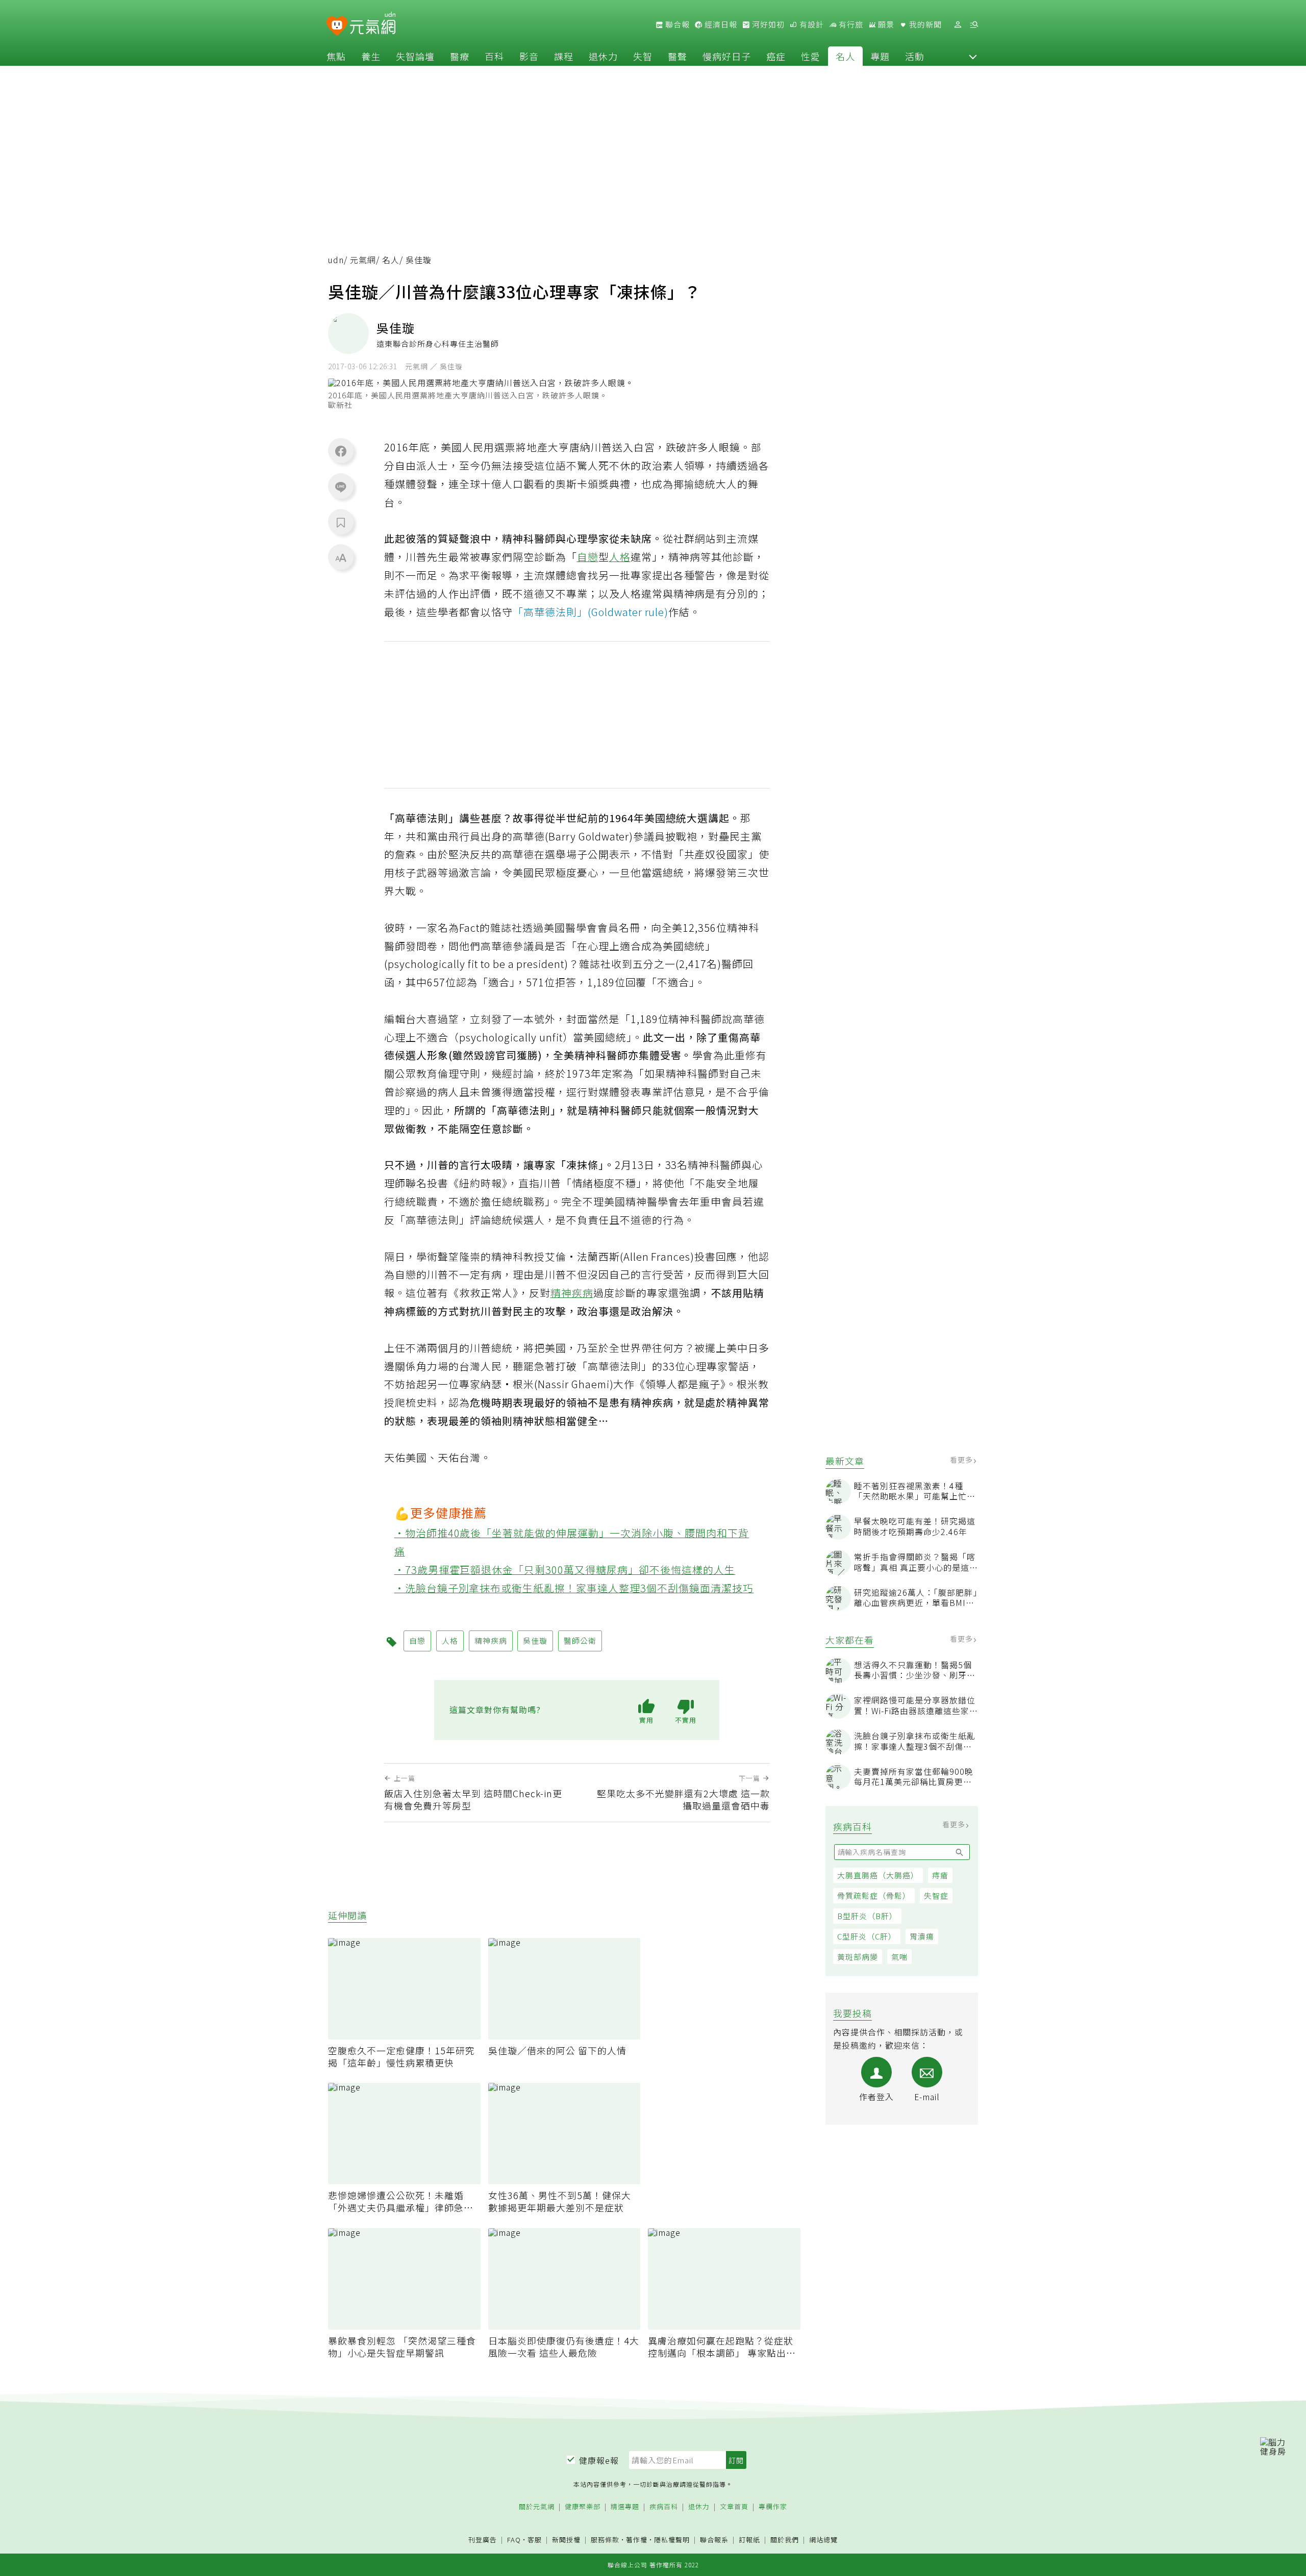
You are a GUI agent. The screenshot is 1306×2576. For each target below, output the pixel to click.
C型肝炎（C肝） (867, 1936)
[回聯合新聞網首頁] (337, 26)
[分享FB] (341, 451)
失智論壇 (415, 56)
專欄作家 (773, 2507)
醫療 (460, 56)
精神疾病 (572, 1293)
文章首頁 (734, 2507)
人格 (620, 557)
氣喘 (899, 1957)
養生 (371, 56)
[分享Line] (341, 487)
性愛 (811, 56)
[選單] (974, 25)
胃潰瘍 (922, 1936)
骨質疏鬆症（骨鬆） (874, 1895)
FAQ (514, 2540)
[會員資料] (958, 25)
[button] (973, 56)
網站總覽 (823, 2540)
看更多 (962, 1460)
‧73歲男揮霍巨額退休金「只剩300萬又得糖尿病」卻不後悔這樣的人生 (565, 1570)
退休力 (603, 56)
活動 (915, 56)
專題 (880, 56)
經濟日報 (720, 24)
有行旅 (850, 24)
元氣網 (363, 260)
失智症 (936, 1895)
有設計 (811, 24)
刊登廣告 (483, 2540)
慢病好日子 (727, 56)
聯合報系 (714, 2540)
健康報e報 (599, 2460)
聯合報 (676, 24)
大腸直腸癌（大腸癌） (878, 1875)
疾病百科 (664, 2507)
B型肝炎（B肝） (867, 1916)
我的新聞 (924, 24)
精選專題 (625, 2507)
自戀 (588, 557)
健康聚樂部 (583, 2507)
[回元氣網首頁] (373, 24)
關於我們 (785, 2540)
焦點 (336, 56)
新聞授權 (566, 2540)
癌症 (776, 56)
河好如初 (767, 24)
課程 (564, 56)
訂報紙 (749, 2540)
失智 (643, 56)
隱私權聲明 (672, 2540)
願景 (885, 24)
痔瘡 (940, 1875)
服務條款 (605, 2540)
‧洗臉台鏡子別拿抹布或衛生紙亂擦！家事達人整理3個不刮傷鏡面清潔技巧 (574, 1588)
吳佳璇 (535, 1640)
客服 (535, 2540)
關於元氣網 (537, 2507)
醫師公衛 (580, 1640)
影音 (529, 56)
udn (336, 260)
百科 (494, 56)
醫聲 (677, 56)
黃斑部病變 (858, 1957)
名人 (845, 56)
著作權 (637, 2540)
